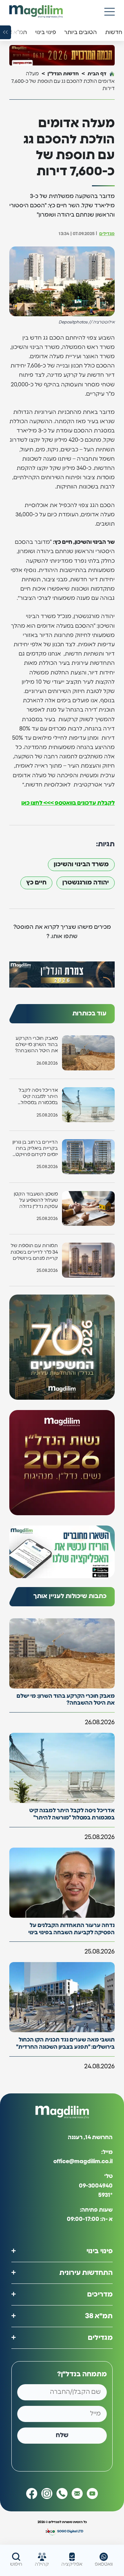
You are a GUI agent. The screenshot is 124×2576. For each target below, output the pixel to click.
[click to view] (62, 55)
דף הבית (97, 74)
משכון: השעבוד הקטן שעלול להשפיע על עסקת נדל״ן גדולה (36, 1200)
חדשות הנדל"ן (63, 74)
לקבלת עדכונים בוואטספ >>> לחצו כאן (68, 803)
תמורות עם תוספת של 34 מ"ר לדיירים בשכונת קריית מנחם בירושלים (34, 1252)
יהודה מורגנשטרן (86, 883)
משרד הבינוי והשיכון (81, 865)
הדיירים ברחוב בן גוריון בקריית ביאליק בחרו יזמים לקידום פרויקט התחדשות (35, 1149)
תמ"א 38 (99, 2316)
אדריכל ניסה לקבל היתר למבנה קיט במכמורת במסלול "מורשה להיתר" (38, 1097)
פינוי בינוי (100, 2251)
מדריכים (100, 2294)
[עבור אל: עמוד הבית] (36, 12)
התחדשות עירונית (86, 2273)
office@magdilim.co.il (83, 2161)
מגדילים (107, 234)
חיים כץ (36, 883)
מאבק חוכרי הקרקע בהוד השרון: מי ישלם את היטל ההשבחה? (37, 1045)
